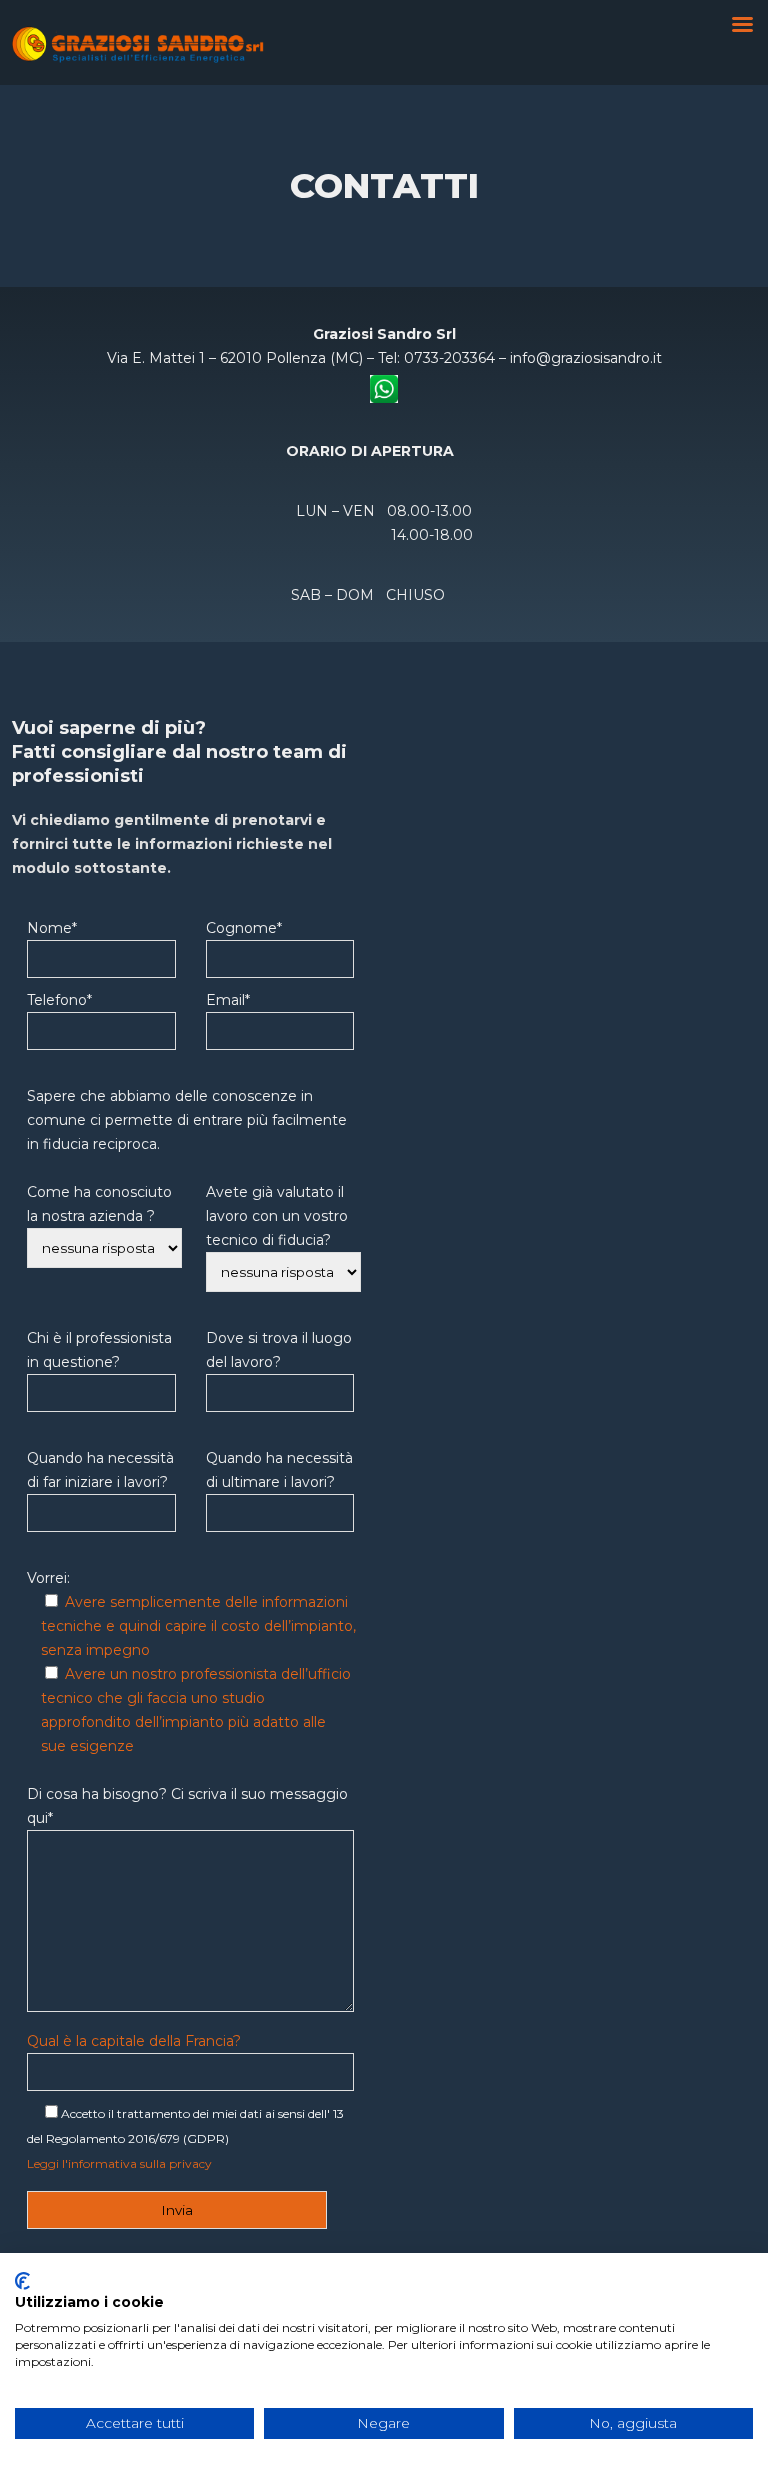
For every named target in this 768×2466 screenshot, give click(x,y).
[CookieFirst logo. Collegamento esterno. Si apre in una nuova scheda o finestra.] (22, 2281)
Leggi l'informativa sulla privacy (119, 2163)
